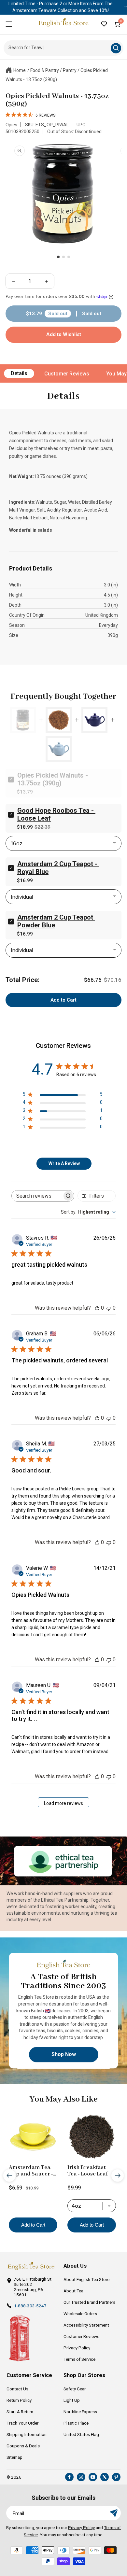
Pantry (70, 70)
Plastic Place (76, 2423)
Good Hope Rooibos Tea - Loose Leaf (56, 814)
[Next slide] (118, 2175)
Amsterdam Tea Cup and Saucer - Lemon (31, 2171)
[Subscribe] (114, 2513)
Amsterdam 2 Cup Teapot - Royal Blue (58, 868)
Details (19, 373)
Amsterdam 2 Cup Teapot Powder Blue (56, 921)
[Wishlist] (104, 24)
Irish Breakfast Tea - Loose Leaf (88, 2171)
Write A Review (64, 1163)
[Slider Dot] (58, 257)
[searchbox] (37, 1196)
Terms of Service (79, 2359)
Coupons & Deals (23, 2446)
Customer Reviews (67, 374)
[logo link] (31, 2266)
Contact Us (17, 2389)
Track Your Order (22, 2423)
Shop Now (64, 2054)
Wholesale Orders (80, 2314)
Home (20, 70)
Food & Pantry (45, 70)
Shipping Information (27, 2434)
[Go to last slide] (9, 2175)
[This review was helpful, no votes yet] (97, 1308)
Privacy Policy (77, 2348)
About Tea (73, 2291)
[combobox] (88, 1212)
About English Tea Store (86, 2279)
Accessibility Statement (86, 2325)
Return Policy (19, 2400)
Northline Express (80, 2412)
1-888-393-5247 (30, 2306)
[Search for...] (116, 48)
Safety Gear (75, 2389)
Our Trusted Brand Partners (89, 2302)
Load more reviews (63, 1803)
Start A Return (20, 2412)
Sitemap (14, 2457)
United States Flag (81, 2434)
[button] (9, 24)
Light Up (72, 2400)
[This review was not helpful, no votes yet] (109, 1308)
